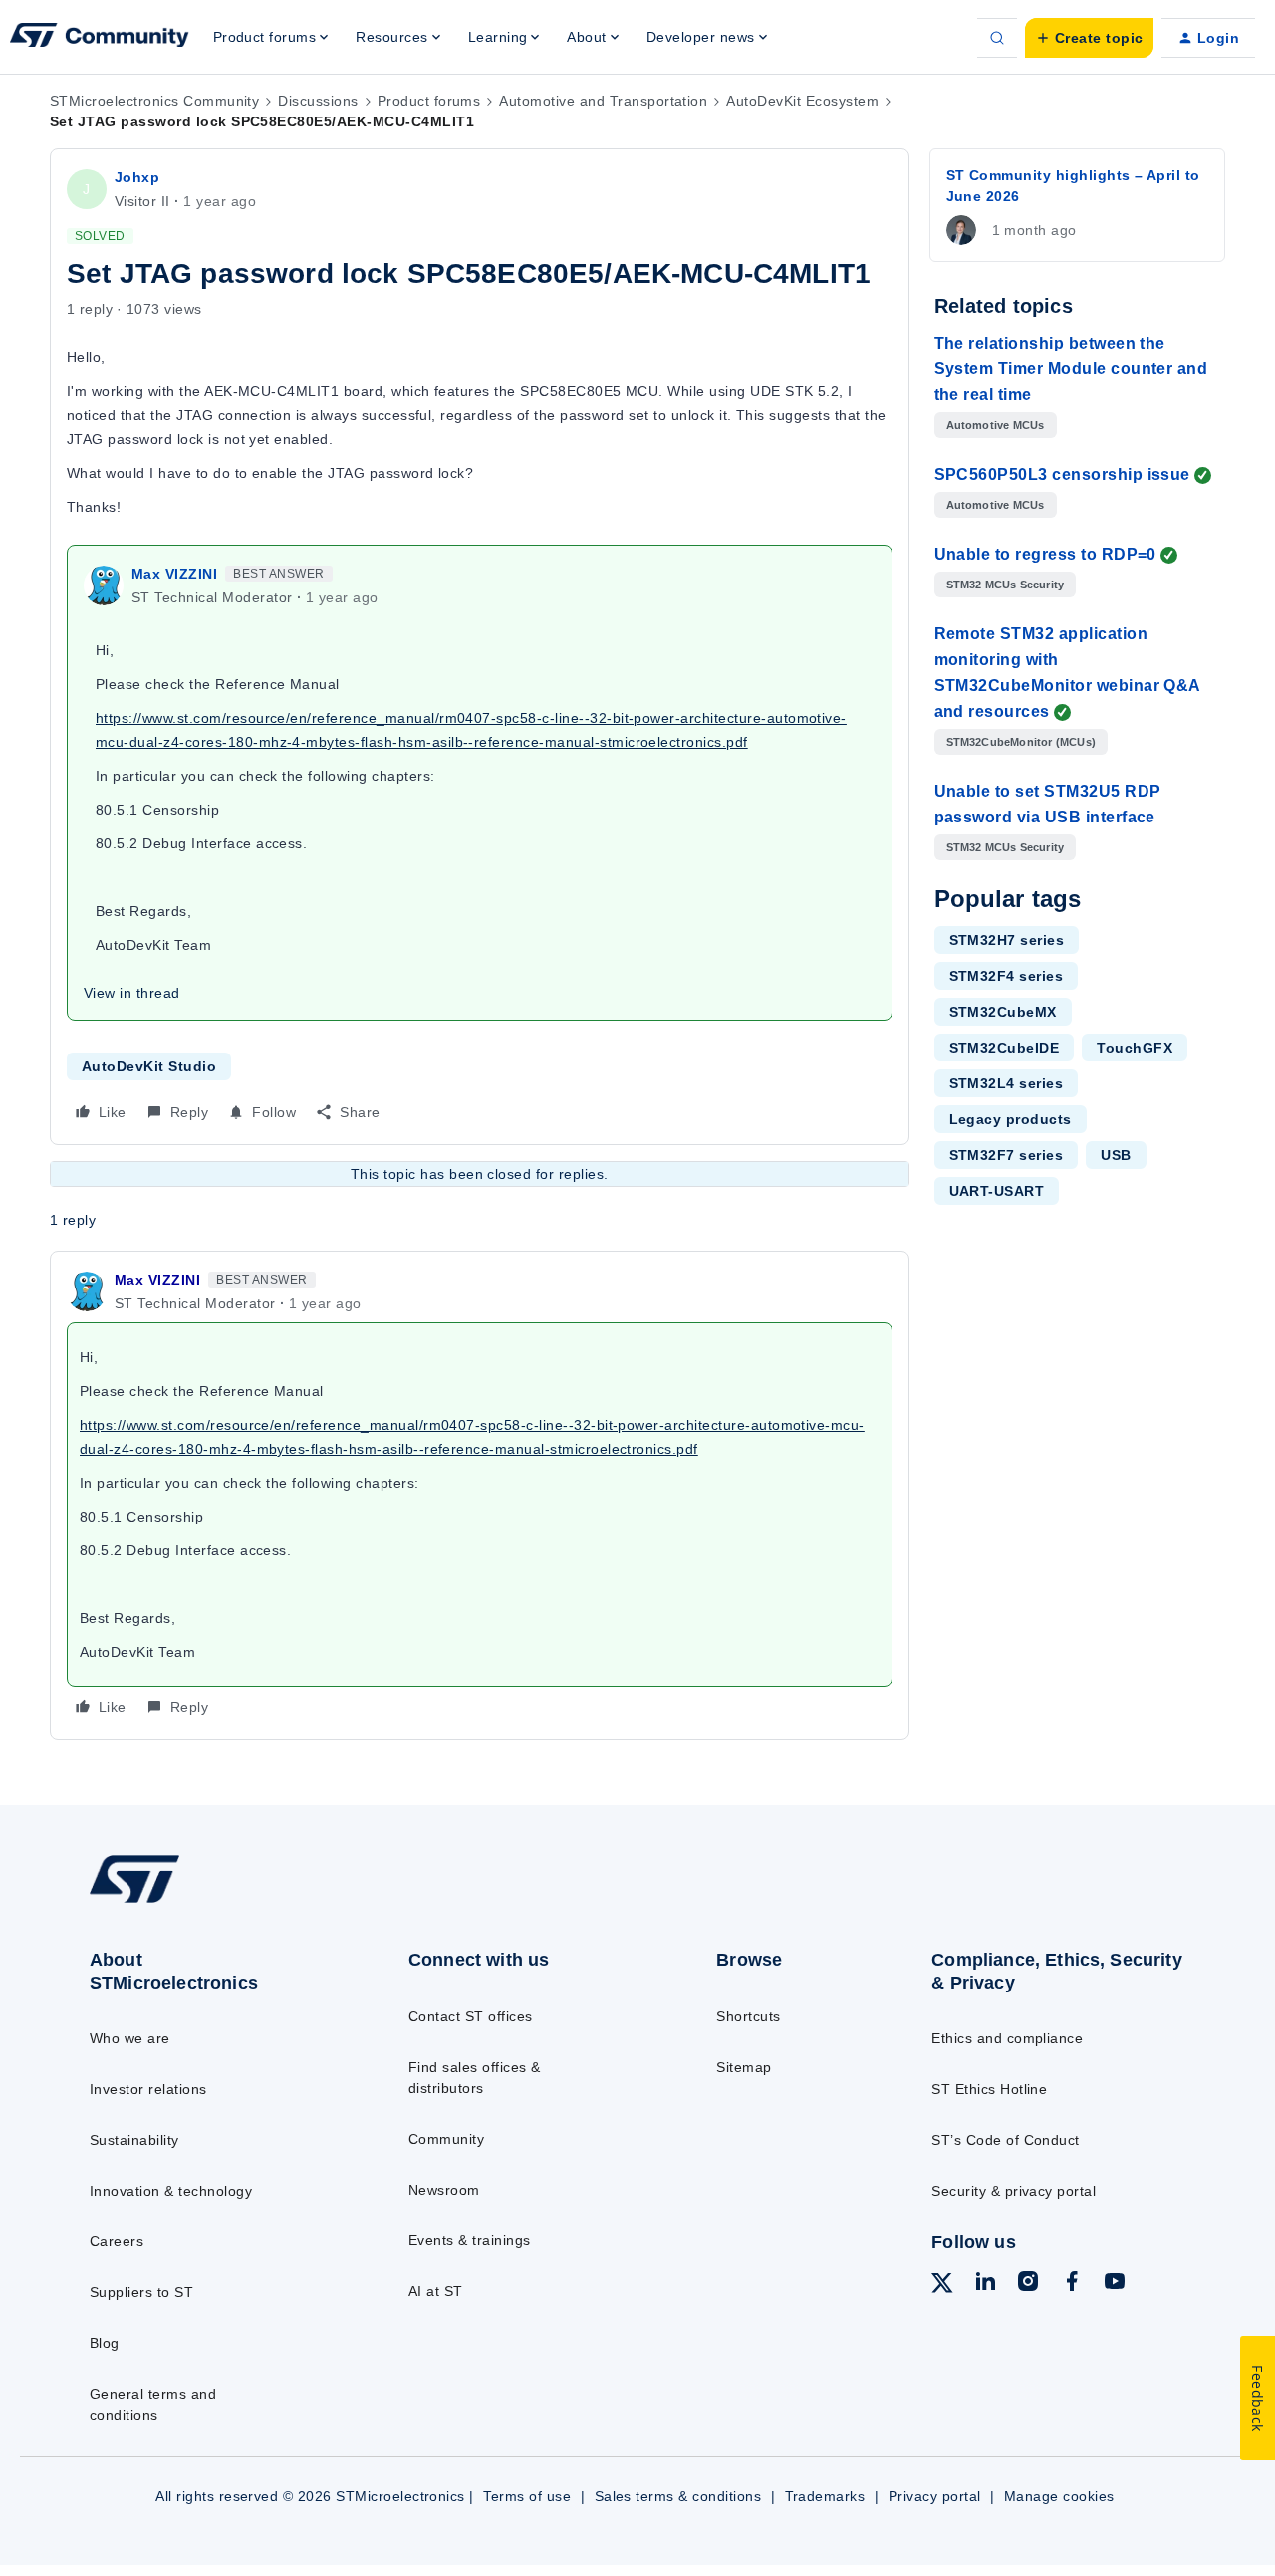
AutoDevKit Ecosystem (802, 101)
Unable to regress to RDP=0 (1045, 554)
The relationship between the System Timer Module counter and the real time (1071, 369)
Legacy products (1011, 1119)
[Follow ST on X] (942, 2286)
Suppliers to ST (141, 2292)
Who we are (130, 2038)
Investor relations (148, 2089)
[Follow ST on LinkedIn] (985, 2284)
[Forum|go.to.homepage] (100, 38)
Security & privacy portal (1014, 2191)
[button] (1089, 38)
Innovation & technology (171, 2191)
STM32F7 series (1007, 1155)
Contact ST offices (471, 2016)
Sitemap (744, 2067)
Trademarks (825, 2496)
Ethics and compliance (1007, 2038)
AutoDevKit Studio (149, 1066)
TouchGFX (1135, 1048)
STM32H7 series (1007, 940)
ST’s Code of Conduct (1006, 2140)
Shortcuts (748, 2016)
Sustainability (134, 2140)
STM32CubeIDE (1005, 1048)
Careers (117, 2241)
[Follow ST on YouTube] (1115, 2284)
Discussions (318, 101)
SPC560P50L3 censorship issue (1062, 474)
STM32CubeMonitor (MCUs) (1021, 742)
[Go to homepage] (212, 1902)
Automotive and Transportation (603, 101)
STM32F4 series (1007, 976)
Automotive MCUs (996, 425)
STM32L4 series (1007, 1083)
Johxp (137, 177)
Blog (105, 2343)
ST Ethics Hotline (989, 2089)
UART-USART (997, 1191)
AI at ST (436, 2291)
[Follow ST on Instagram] (1028, 2284)
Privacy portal (935, 2496)
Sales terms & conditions (678, 2496)
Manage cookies (1059, 2496)
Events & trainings (470, 2240)
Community (446, 2139)
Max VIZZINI (174, 574)
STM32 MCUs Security (1006, 585)
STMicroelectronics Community (154, 101)
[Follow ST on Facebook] (1072, 2284)
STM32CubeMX (1003, 1012)
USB (1116, 1155)
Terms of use (527, 2496)
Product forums (429, 101)
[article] (480, 1495)
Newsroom (444, 2190)
